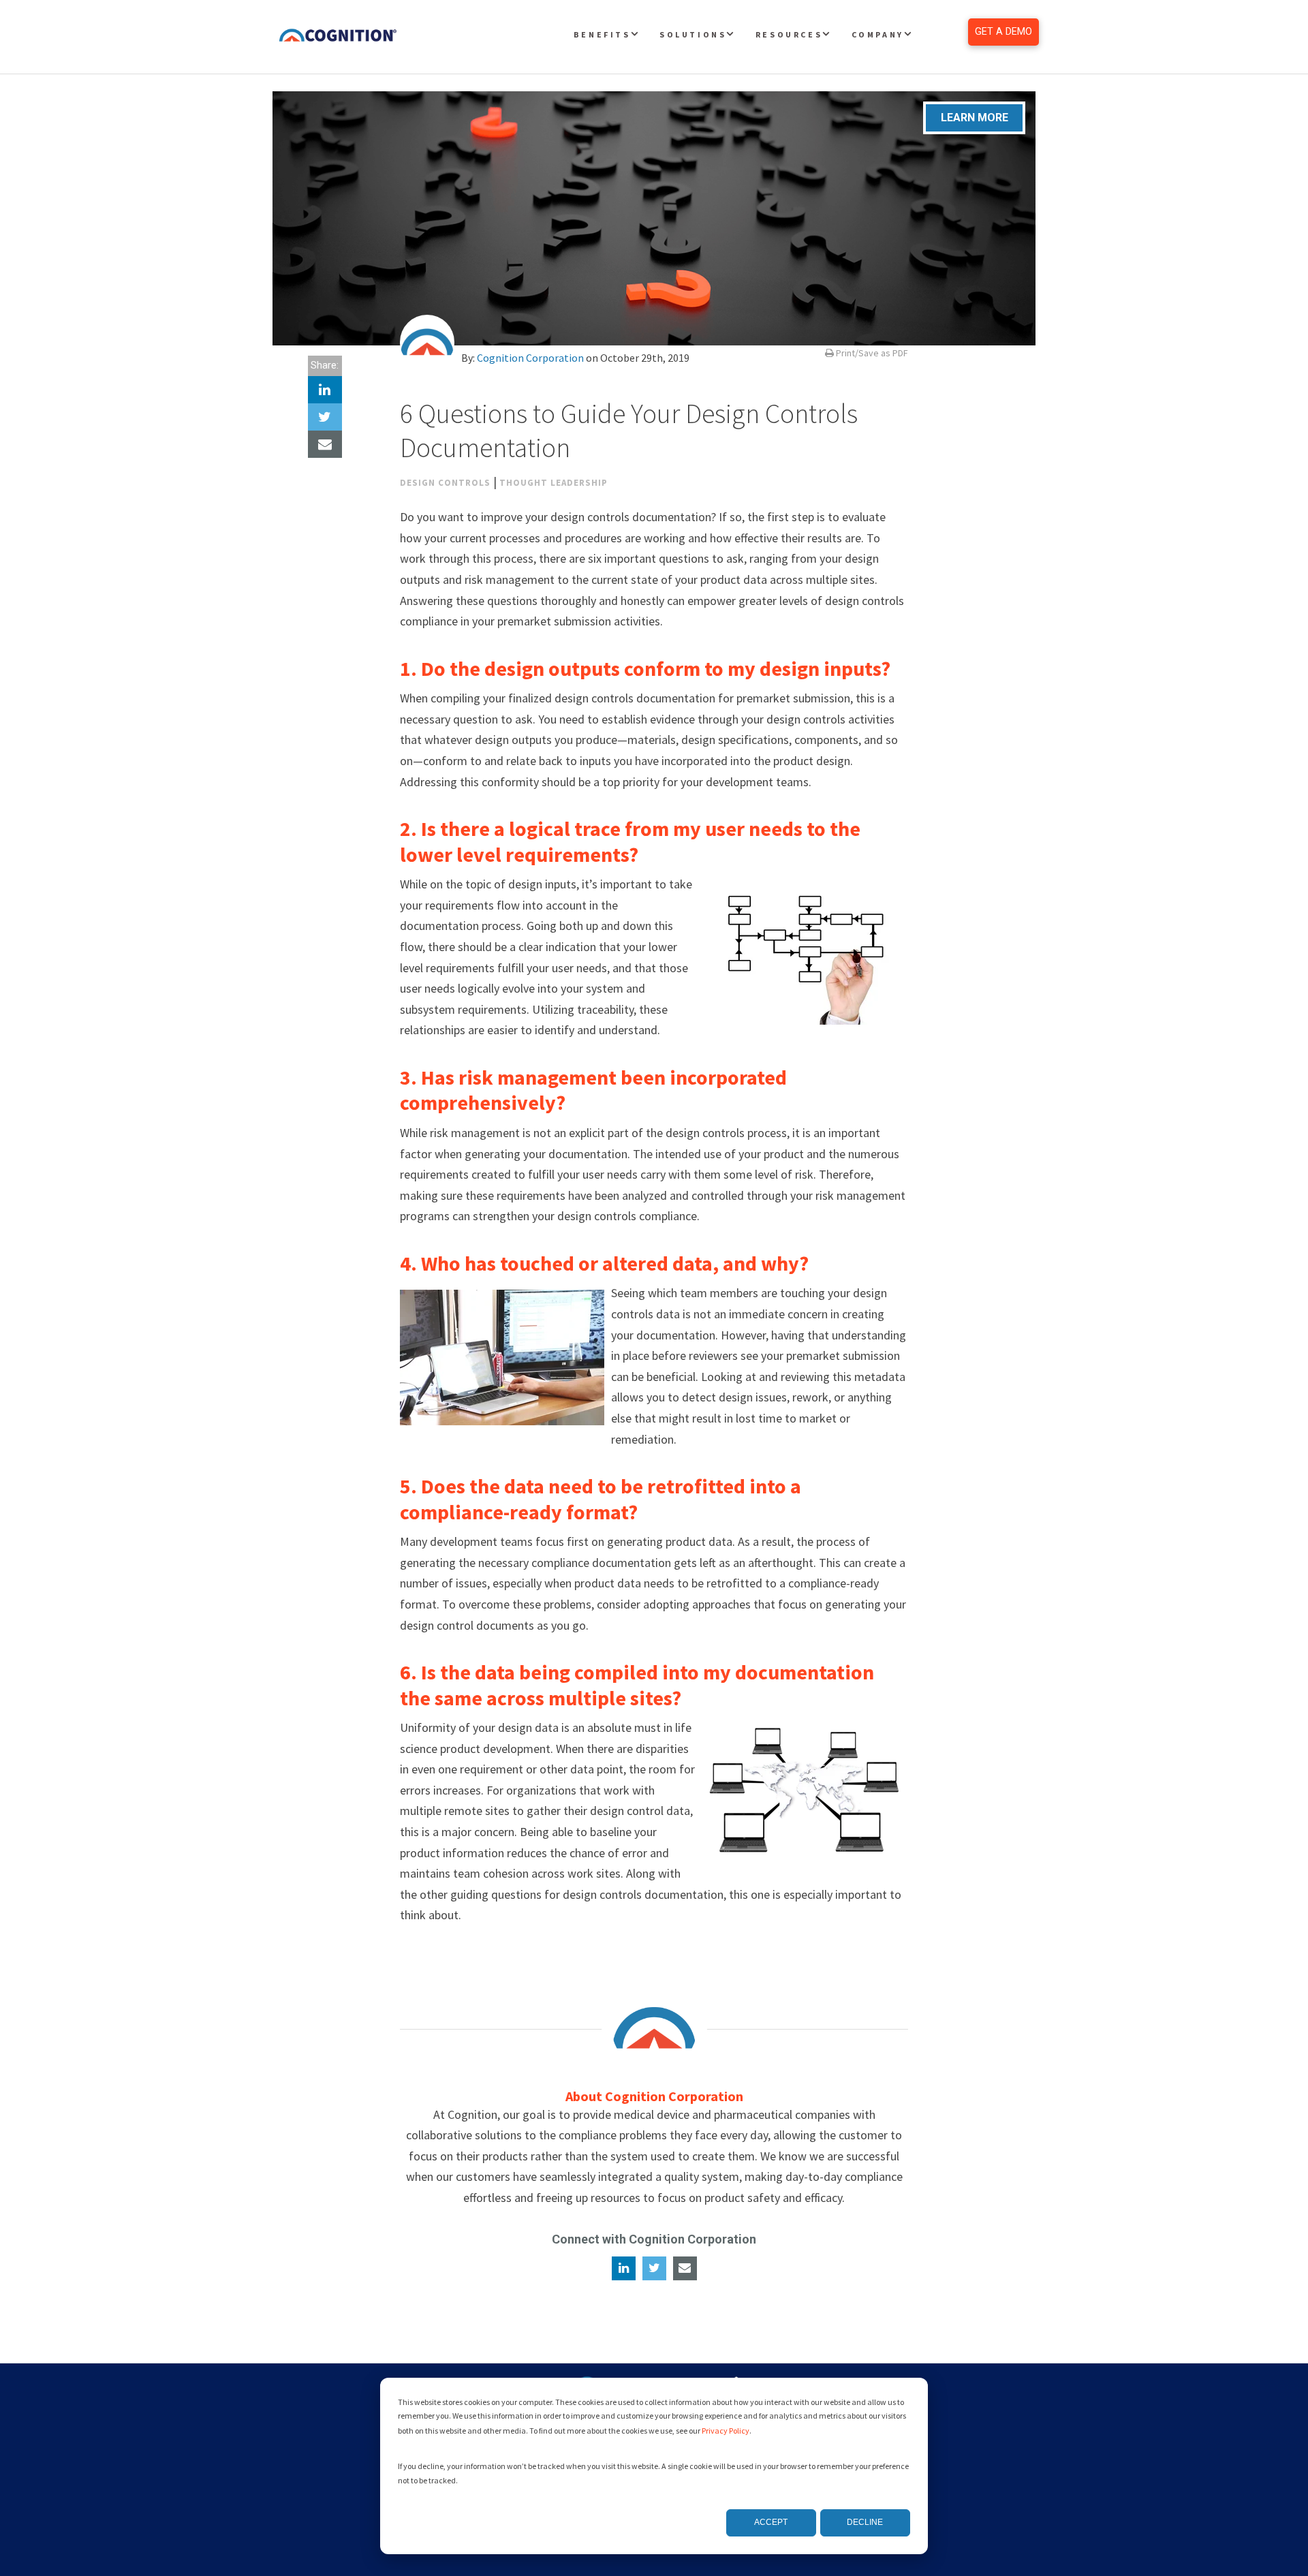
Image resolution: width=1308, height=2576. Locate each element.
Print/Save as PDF (871, 353)
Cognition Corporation (530, 358)
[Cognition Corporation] (427, 342)
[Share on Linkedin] (325, 390)
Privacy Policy (726, 2431)
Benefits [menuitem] (602, 34)
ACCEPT (771, 2522)
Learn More (975, 118)
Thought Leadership (554, 483)
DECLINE (865, 2522)
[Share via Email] (325, 444)
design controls (445, 483)
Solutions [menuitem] (693, 34)
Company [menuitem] (878, 34)
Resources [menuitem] (789, 34)
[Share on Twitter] (325, 417)
